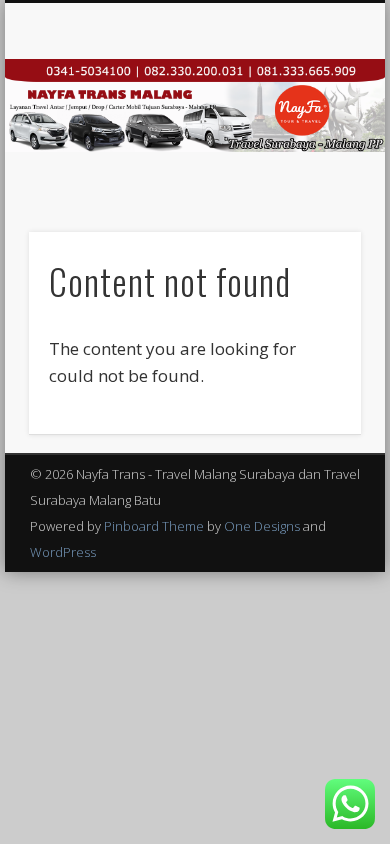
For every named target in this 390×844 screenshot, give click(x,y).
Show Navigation (312, 179)
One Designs (262, 526)
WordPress (63, 552)
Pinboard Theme (154, 526)
